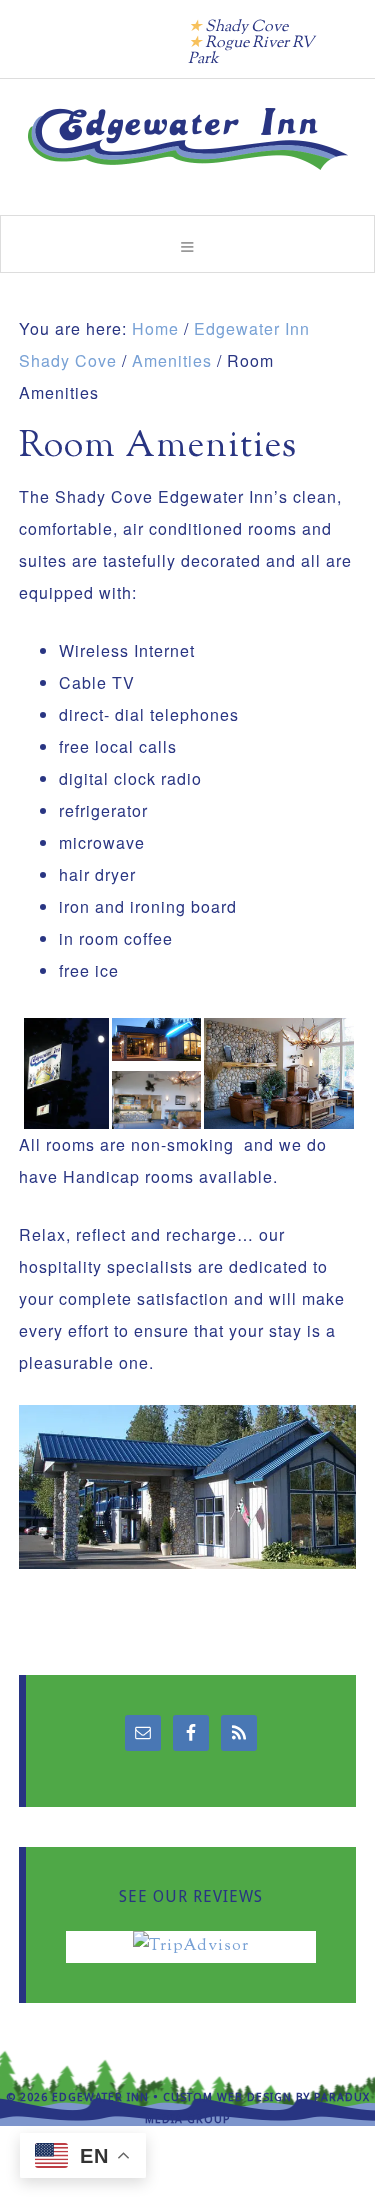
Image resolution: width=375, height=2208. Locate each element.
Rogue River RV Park (251, 51)
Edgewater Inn (188, 139)
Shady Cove (246, 27)
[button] (187, 244)
